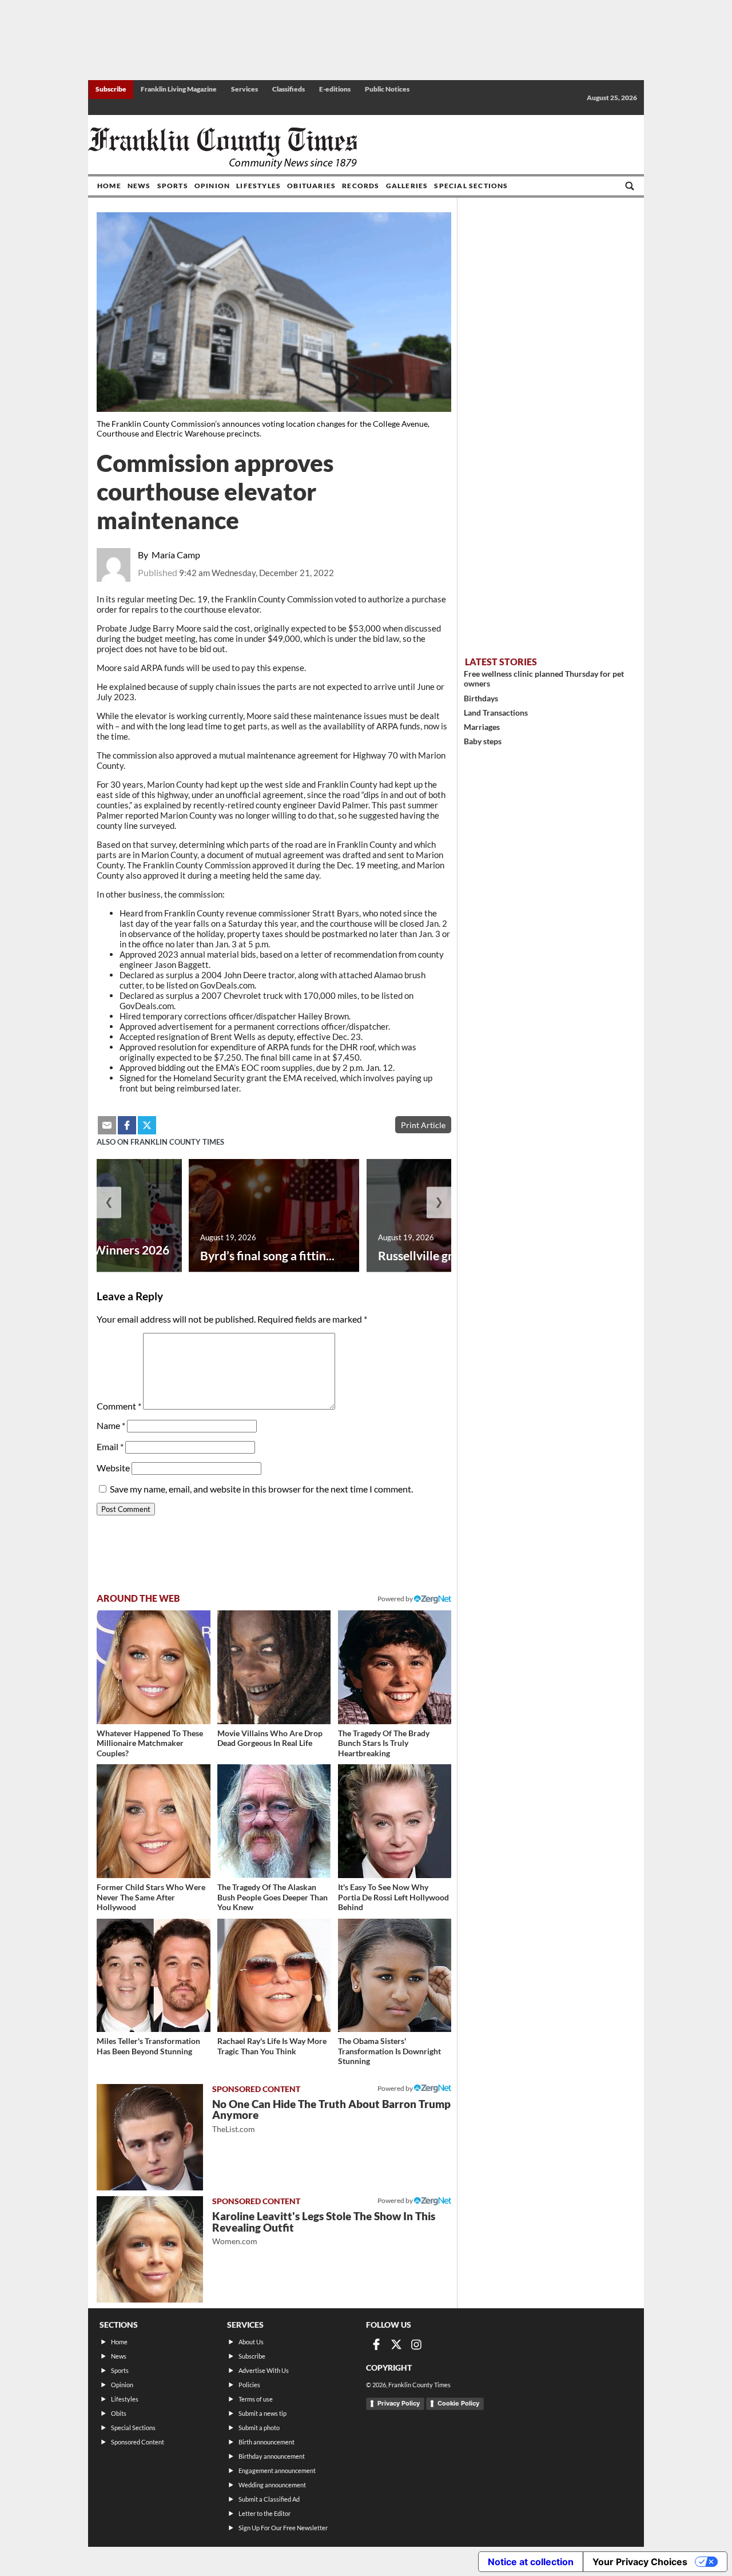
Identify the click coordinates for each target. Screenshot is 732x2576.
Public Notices (387, 89)
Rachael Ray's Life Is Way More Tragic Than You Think (272, 2046)
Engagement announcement (277, 2470)
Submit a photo (259, 2428)
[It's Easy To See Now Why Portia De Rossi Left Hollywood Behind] (395, 1821)
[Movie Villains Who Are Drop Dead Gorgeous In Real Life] (274, 1667)
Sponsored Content (138, 2442)
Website (113, 1468)
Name (111, 1425)
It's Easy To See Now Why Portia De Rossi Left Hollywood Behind (393, 1897)
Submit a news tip (262, 2413)
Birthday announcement (272, 2456)
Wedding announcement (272, 2485)
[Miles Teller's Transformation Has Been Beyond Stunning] (154, 1976)
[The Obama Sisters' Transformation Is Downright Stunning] (395, 1976)
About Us (251, 2342)
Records (361, 186)
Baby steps (483, 741)
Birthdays (481, 698)
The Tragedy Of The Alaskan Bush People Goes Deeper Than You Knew (272, 1897)
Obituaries (311, 186)
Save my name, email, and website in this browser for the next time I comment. (261, 1489)
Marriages (482, 727)
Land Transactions (496, 713)
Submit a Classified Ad (269, 2499)
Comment (119, 1406)
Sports (173, 186)
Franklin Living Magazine (179, 89)
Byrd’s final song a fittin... (267, 1255)
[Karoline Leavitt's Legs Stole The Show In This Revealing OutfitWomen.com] (150, 2249)
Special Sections (471, 186)
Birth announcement (266, 2442)
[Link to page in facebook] (127, 1125)
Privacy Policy (399, 2403)
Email (110, 1446)
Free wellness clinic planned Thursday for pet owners (544, 678)
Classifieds (289, 89)
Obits (119, 2413)
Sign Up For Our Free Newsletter (283, 2528)
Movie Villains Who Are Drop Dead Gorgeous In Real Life (270, 1738)
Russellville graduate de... (446, 1255)
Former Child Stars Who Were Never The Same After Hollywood (151, 1897)
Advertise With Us (264, 2370)
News (139, 186)
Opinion (212, 186)
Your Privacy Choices (640, 2562)
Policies (249, 2385)
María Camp (176, 555)
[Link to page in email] (107, 1125)
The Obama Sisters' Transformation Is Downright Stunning (389, 2051)
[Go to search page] (630, 186)
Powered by (396, 1599)
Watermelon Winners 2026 (96, 1250)
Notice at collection (531, 2562)
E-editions (335, 89)
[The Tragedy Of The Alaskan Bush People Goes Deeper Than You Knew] (274, 1821)
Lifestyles (258, 186)
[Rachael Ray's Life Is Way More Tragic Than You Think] (274, 1976)
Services (244, 89)
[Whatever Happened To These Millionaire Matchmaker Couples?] (154, 1667)
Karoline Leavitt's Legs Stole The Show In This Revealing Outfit (324, 2228)
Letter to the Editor (264, 2513)
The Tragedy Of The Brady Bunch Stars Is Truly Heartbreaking (384, 1743)
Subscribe (111, 89)
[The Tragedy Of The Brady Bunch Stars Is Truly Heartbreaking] (395, 1667)
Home (109, 186)
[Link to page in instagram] (416, 2344)
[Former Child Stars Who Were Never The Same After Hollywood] (154, 1821)
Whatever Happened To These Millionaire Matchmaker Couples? (150, 1743)
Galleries (407, 186)
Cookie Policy (458, 2403)
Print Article (423, 1125)
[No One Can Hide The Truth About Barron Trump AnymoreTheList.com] (150, 2137)
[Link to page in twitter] (147, 1125)
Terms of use (256, 2399)
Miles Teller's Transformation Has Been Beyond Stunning (148, 2046)
